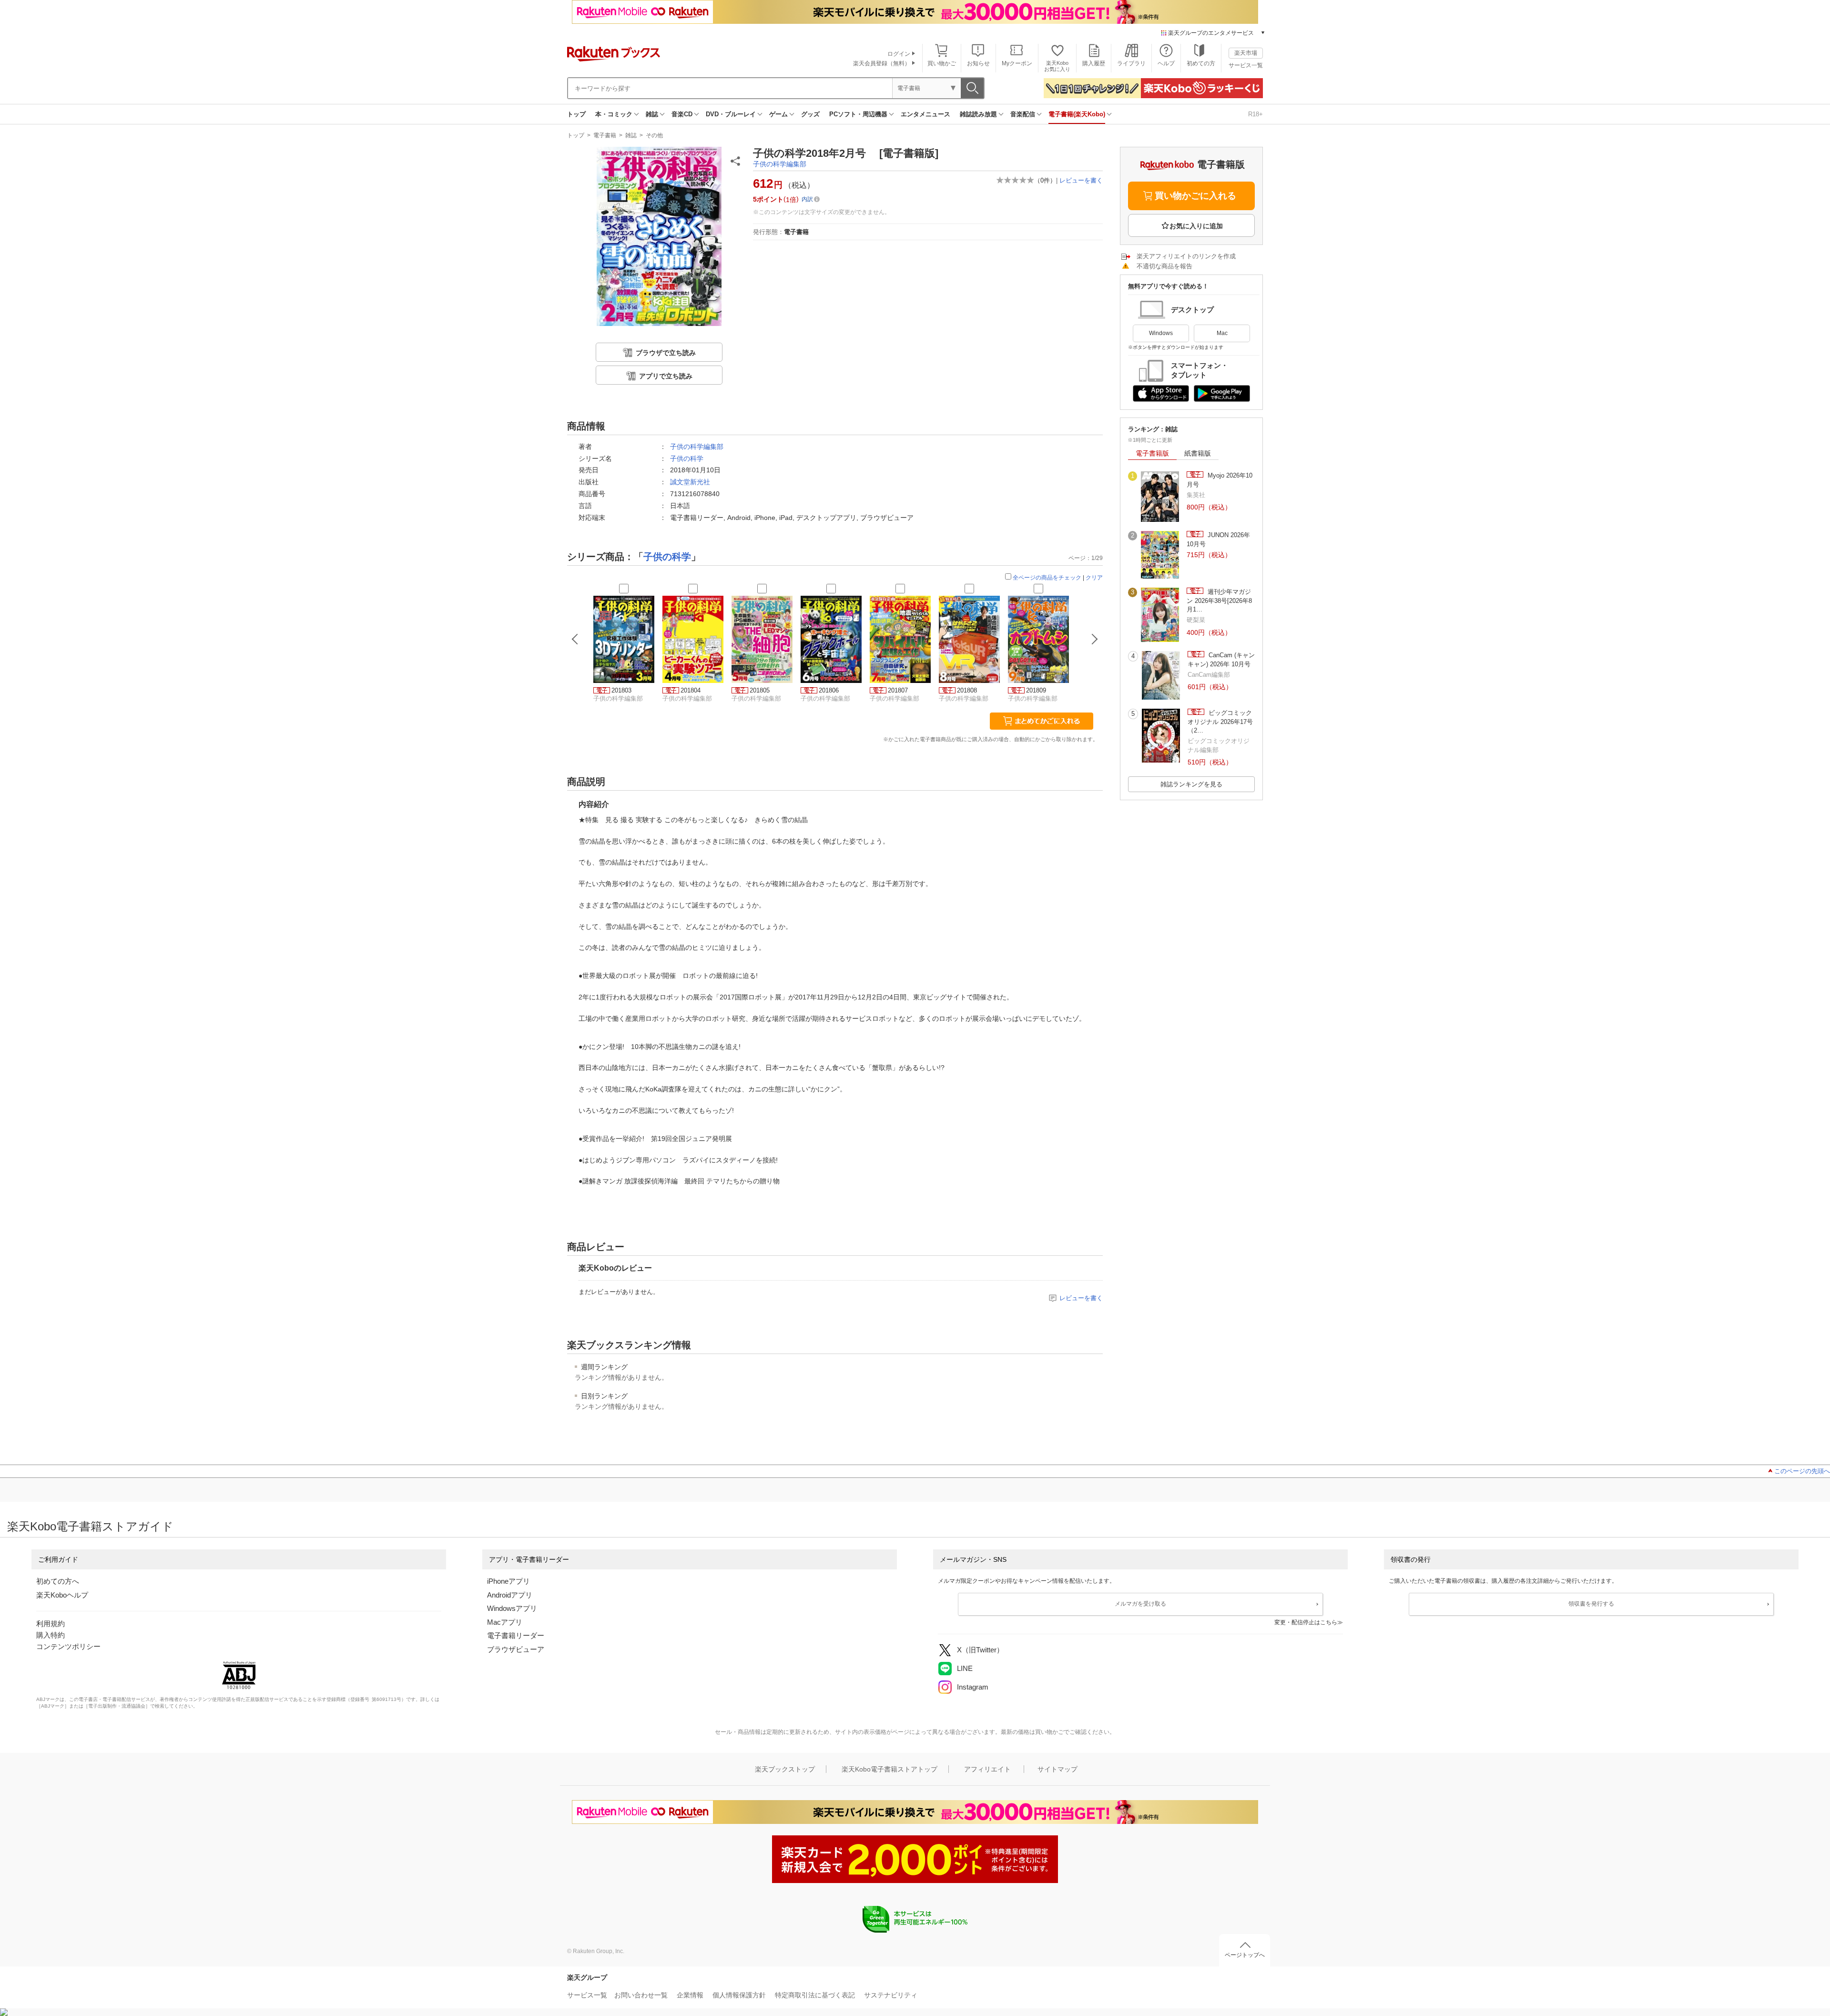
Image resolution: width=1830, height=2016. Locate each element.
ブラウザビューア (516, 1649)
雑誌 (652, 114)
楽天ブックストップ (785, 1769)
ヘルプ (1166, 63)
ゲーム (778, 114)
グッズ (810, 114)
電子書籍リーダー (516, 1635)
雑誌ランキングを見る (1191, 784)
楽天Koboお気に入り (1057, 66)
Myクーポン (1017, 63)
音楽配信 (1023, 114)
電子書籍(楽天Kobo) (1077, 114)
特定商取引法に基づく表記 (815, 1995)
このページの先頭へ (1802, 1471)
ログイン (899, 54)
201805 (760, 690)
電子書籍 (605, 135)
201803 (621, 690)
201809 (1036, 690)
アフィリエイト (987, 1769)
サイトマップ (1057, 1769)
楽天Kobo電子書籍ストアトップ (890, 1769)
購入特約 (51, 1635)
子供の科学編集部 (780, 164)
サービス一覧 (1246, 65)
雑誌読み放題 (978, 114)
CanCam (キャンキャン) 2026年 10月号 (1221, 659)
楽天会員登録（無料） (882, 63)
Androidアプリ (510, 1595)
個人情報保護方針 (739, 1995)
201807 (898, 690)
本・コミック (614, 114)
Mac (1222, 333)
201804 (691, 690)
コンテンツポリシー (68, 1646)
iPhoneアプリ (508, 1581)
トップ (576, 114)
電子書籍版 (1152, 453)
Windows (1161, 333)
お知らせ (978, 63)
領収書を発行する (1591, 1604)
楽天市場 (1246, 53)
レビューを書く (1081, 180)
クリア (1094, 578)
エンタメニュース (925, 114)
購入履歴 (1094, 63)
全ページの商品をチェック (1047, 578)
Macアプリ (505, 1622)
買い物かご (942, 63)
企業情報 (690, 1995)
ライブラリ (1131, 63)
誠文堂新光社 (690, 482)
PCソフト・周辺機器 (858, 114)
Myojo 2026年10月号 (1220, 480)
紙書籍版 (1198, 453)
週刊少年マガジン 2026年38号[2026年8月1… (1219, 601)
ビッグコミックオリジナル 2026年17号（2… (1220, 722)
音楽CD (682, 114)
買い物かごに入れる (1195, 196)
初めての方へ (58, 1581)
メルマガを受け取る (1140, 1604)
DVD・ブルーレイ (731, 114)
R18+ (1256, 114)
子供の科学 (687, 458)
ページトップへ (1245, 1955)
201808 (967, 690)
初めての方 (1201, 63)
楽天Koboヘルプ (62, 1595)
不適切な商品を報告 (1164, 266)
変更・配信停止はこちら (1306, 1622)
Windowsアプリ (512, 1608)
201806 (829, 690)
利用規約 (51, 1624)
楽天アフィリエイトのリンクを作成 (1186, 256)
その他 (654, 135)
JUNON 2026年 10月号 (1218, 539)
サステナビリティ (891, 1995)
